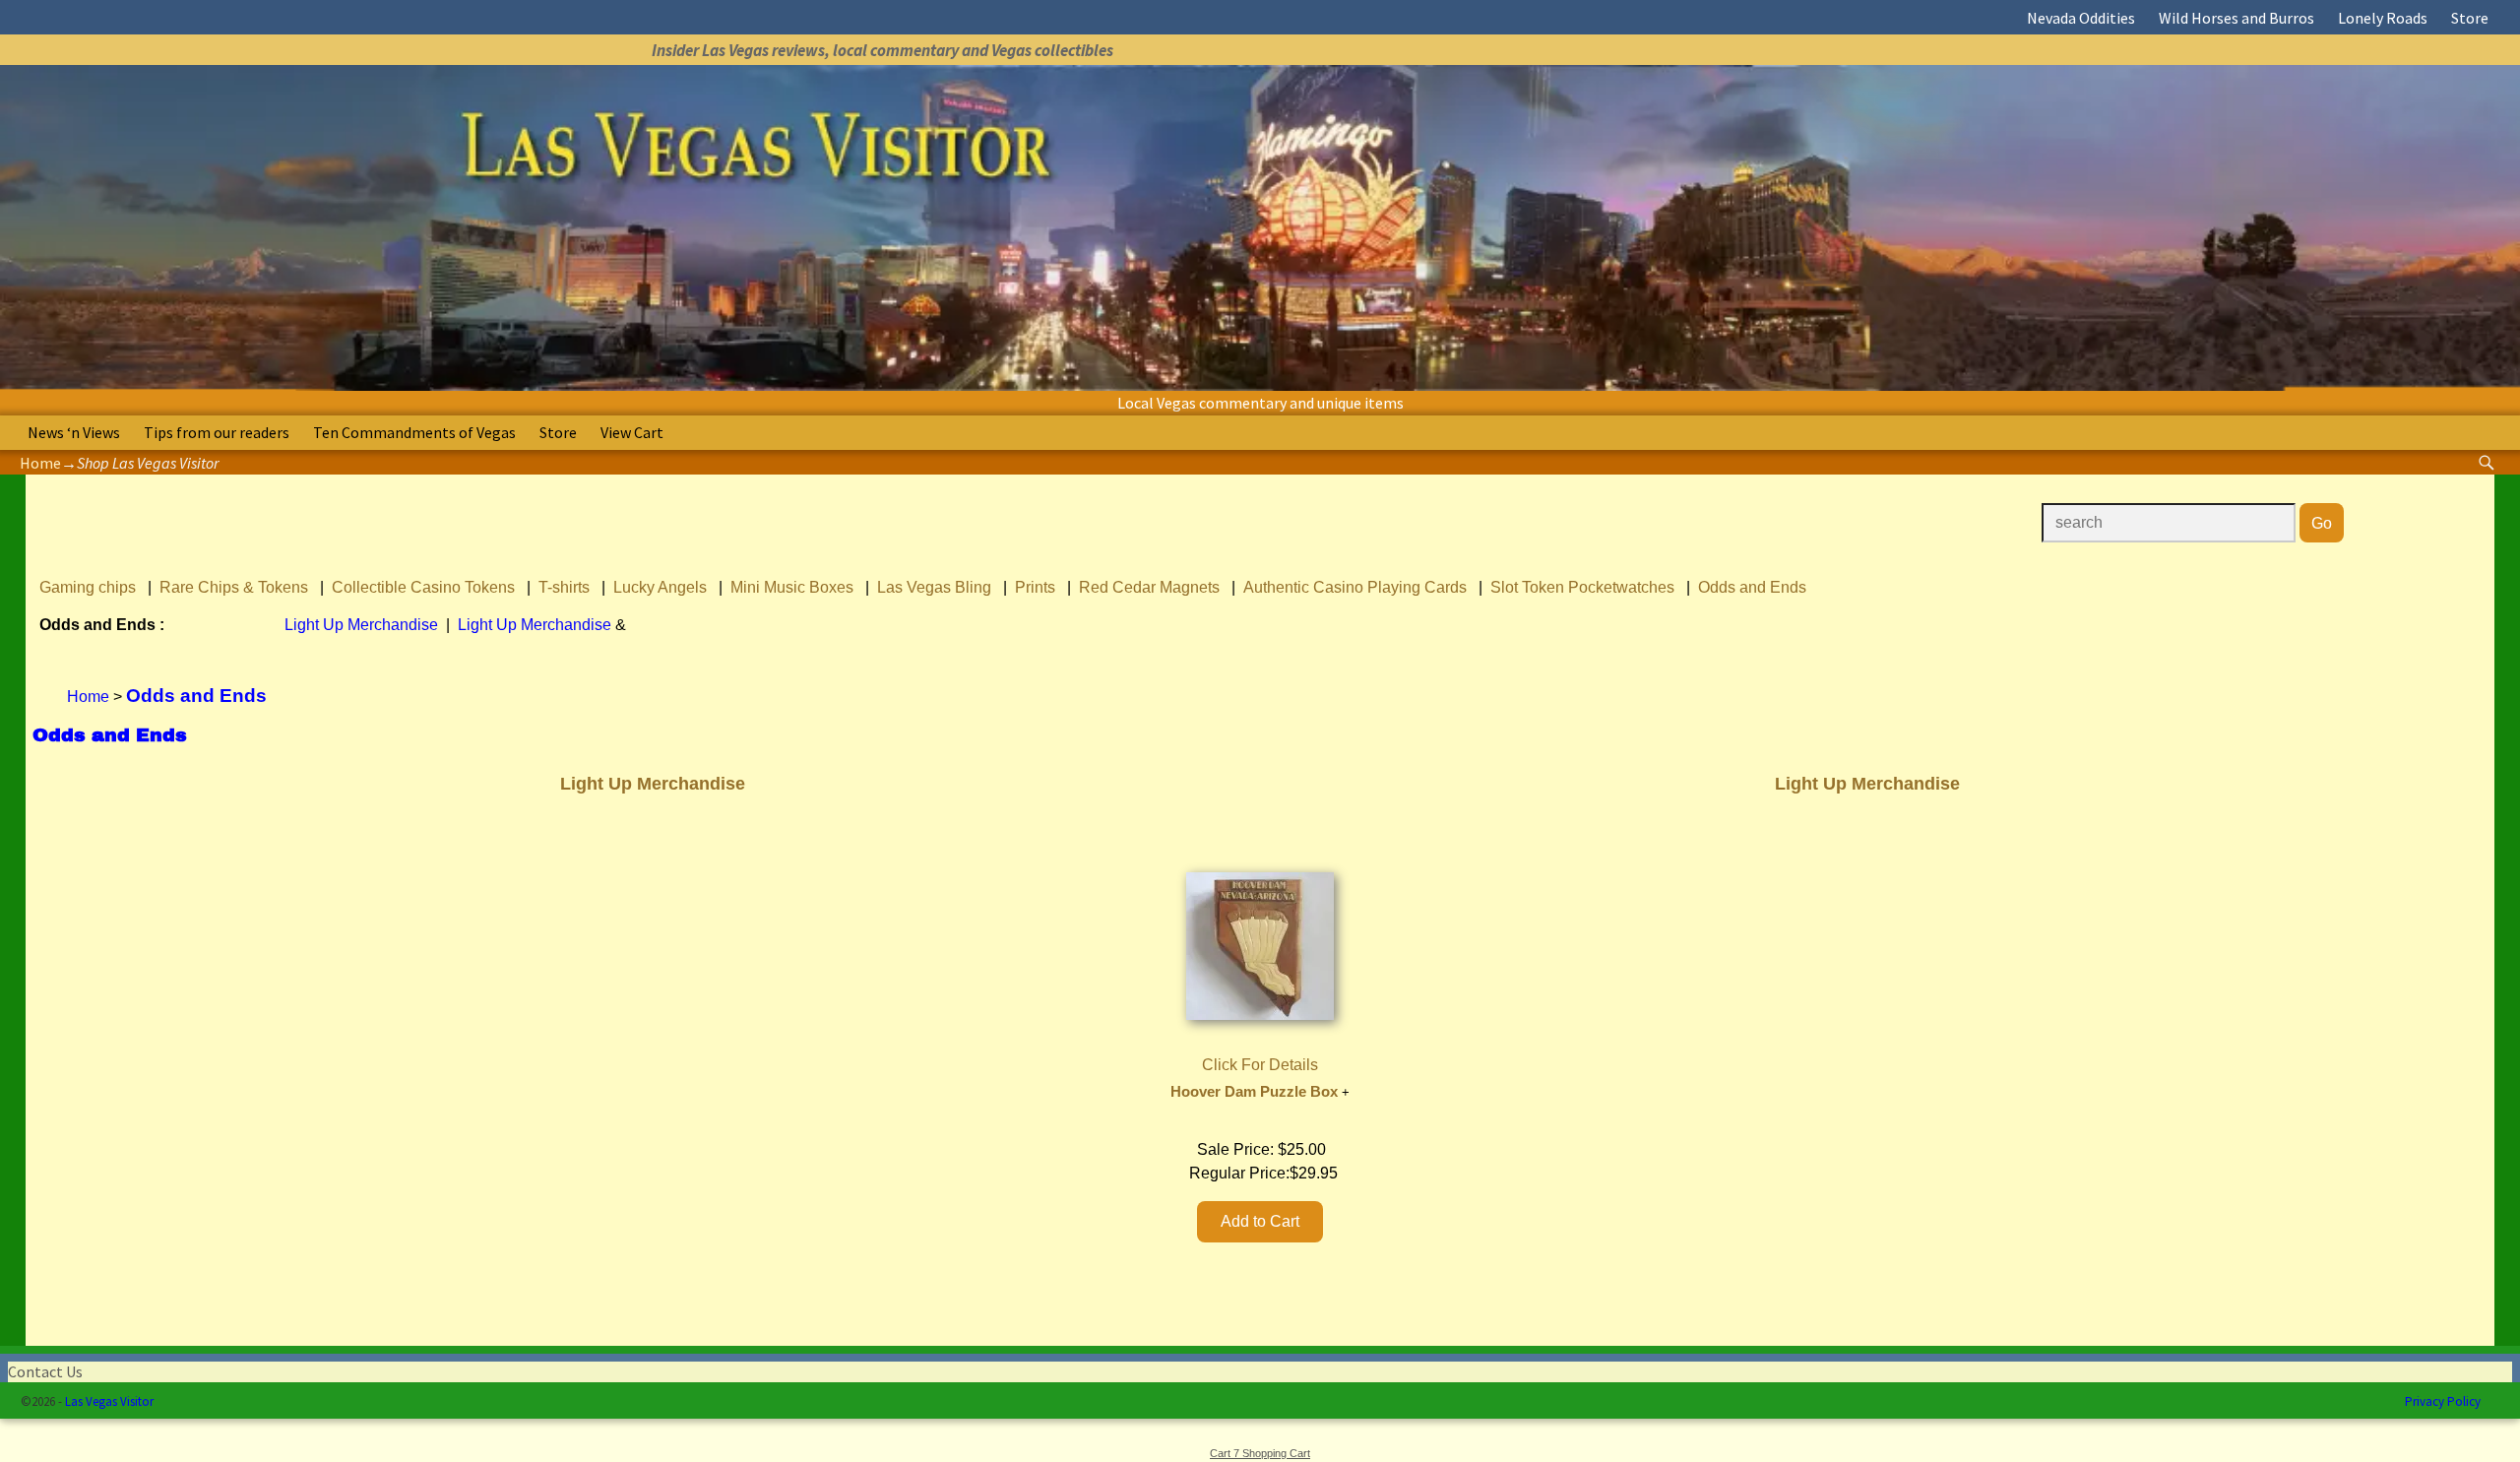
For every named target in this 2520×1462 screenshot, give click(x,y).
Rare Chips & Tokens (234, 587)
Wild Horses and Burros (2236, 18)
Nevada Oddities (2081, 18)
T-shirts (564, 587)
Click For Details (1260, 1065)
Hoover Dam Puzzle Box (1254, 1092)
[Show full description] (1346, 1092)
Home (40, 463)
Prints (1035, 587)
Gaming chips (88, 587)
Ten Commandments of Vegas (414, 432)
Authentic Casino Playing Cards (1355, 587)
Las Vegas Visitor (109, 1401)
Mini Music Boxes (792, 587)
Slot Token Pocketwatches (1582, 587)
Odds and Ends (1752, 587)
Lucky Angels (660, 587)
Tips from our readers (217, 432)
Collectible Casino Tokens (423, 587)
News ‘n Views (74, 432)
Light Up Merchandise (361, 625)
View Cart (632, 432)
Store (2470, 18)
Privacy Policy (2443, 1401)
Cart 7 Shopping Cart (1260, 1453)
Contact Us (45, 1371)
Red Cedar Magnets (1149, 587)
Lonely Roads (2383, 18)
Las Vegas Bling (934, 587)
